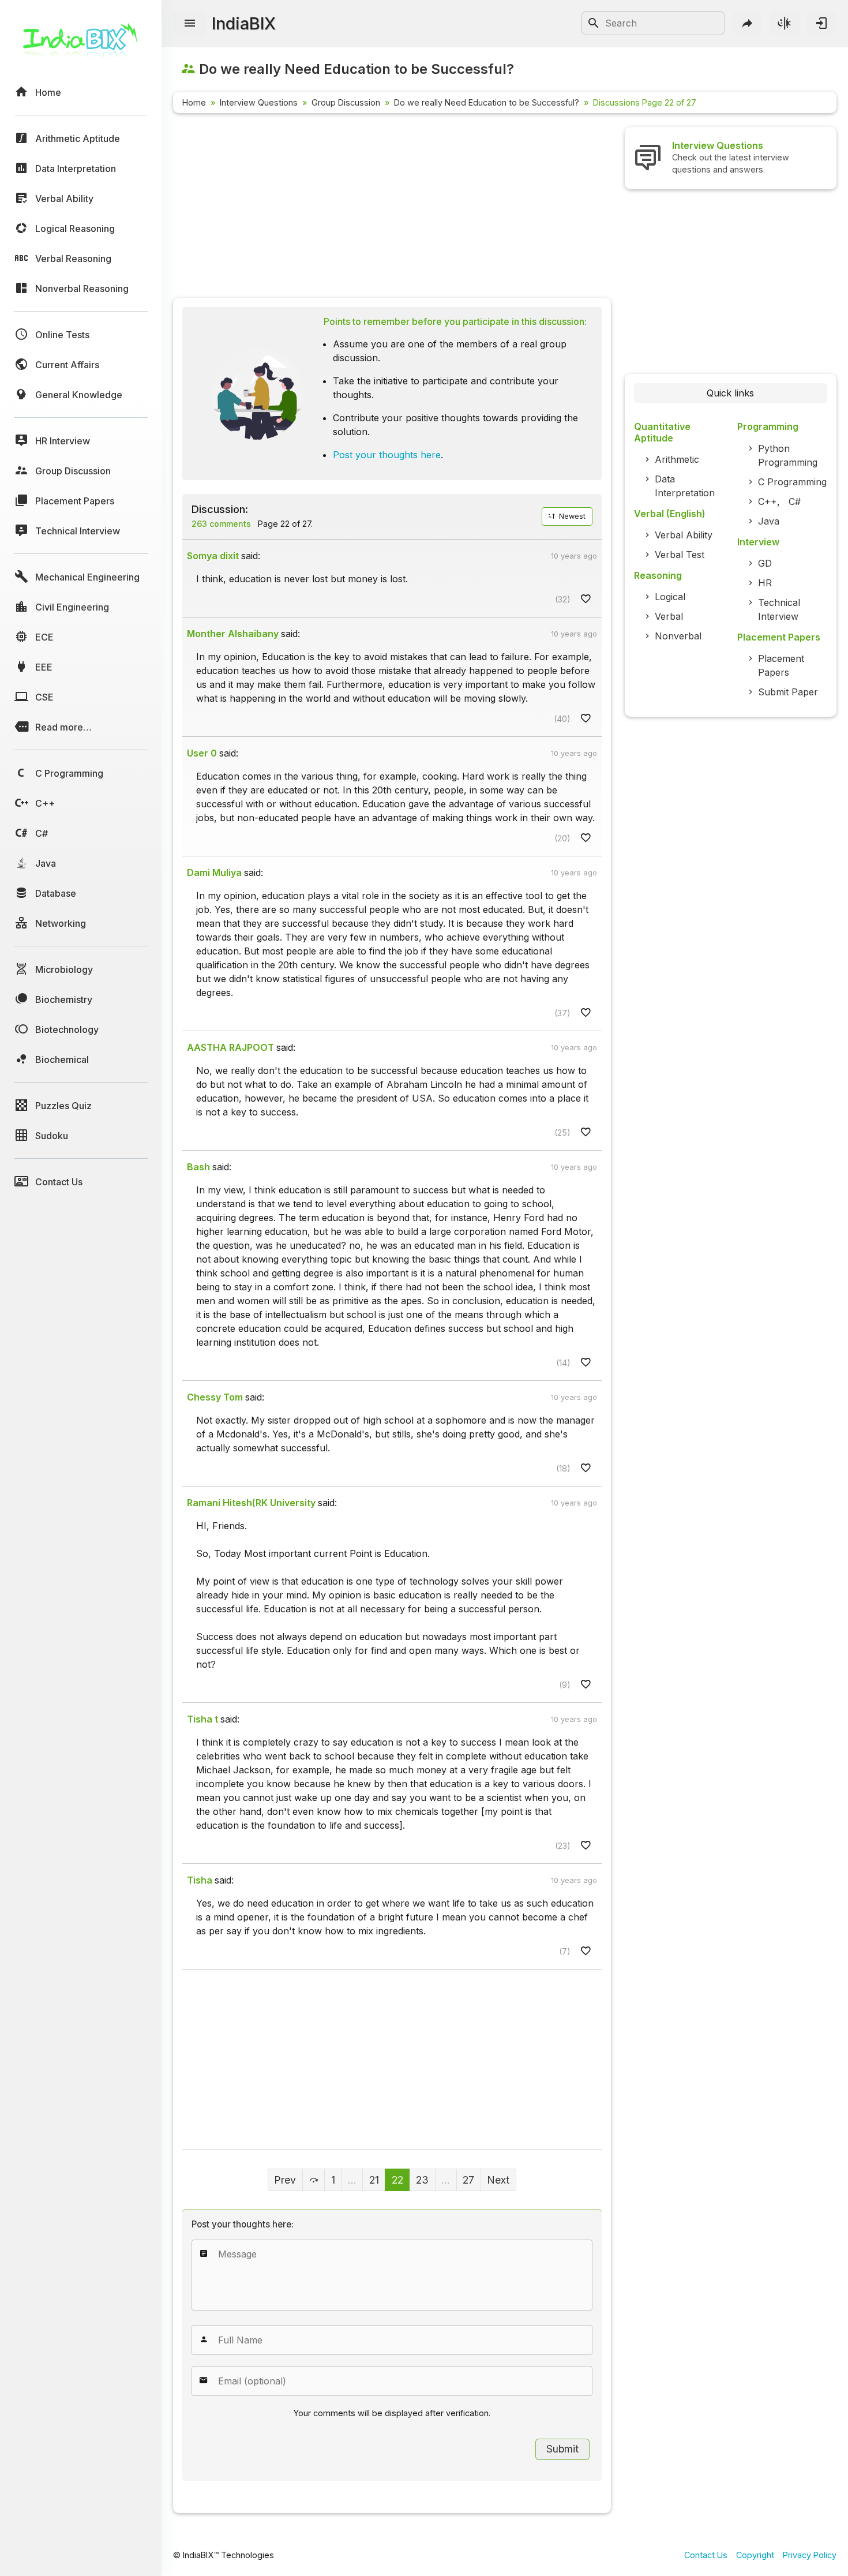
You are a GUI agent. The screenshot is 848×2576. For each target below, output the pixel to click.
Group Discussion (346, 102)
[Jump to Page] (314, 2180)
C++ (768, 501)
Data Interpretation (685, 486)
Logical (670, 597)
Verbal (669, 616)
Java (769, 521)
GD (765, 563)
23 (422, 2180)
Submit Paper (788, 692)
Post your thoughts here (387, 455)
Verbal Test (680, 555)
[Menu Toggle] (190, 24)
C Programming (792, 482)
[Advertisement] (392, 208)
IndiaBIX (244, 23)
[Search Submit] (594, 23)
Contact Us (706, 2555)
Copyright (755, 2555)
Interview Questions (259, 102)
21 (374, 2180)
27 (468, 2180)
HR (765, 583)
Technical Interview (779, 609)
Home (194, 102)
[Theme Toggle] (785, 23)
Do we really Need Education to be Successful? (487, 102)
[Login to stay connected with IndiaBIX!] (821, 23)
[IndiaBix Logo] (81, 45)
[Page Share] (748, 23)
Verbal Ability (684, 535)
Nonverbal (678, 636)
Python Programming (788, 455)
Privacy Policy (810, 2555)
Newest (571, 516)
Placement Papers (781, 665)
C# (795, 501)
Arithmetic (677, 459)
